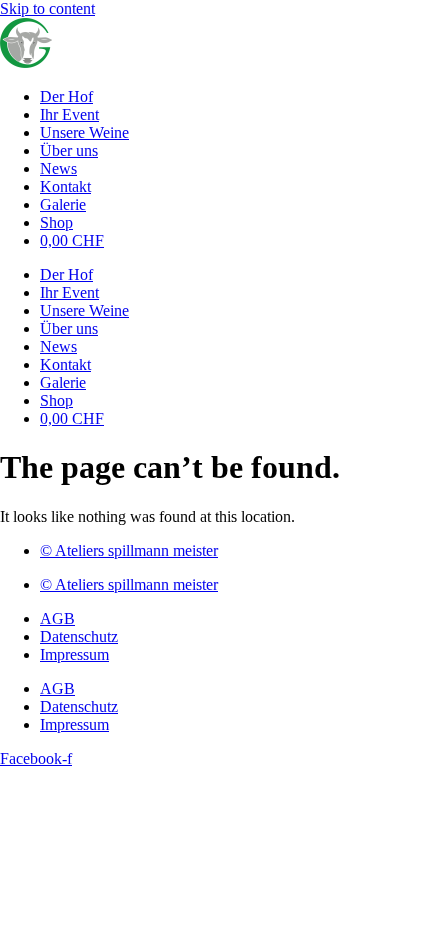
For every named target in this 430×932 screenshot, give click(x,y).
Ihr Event (69, 114)
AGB (57, 618)
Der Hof (66, 96)
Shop (56, 222)
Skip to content (47, 8)
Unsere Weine (84, 132)
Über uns (69, 150)
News (58, 168)
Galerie (63, 204)
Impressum (74, 654)
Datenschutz (79, 636)
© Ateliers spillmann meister (129, 550)
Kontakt (65, 186)
